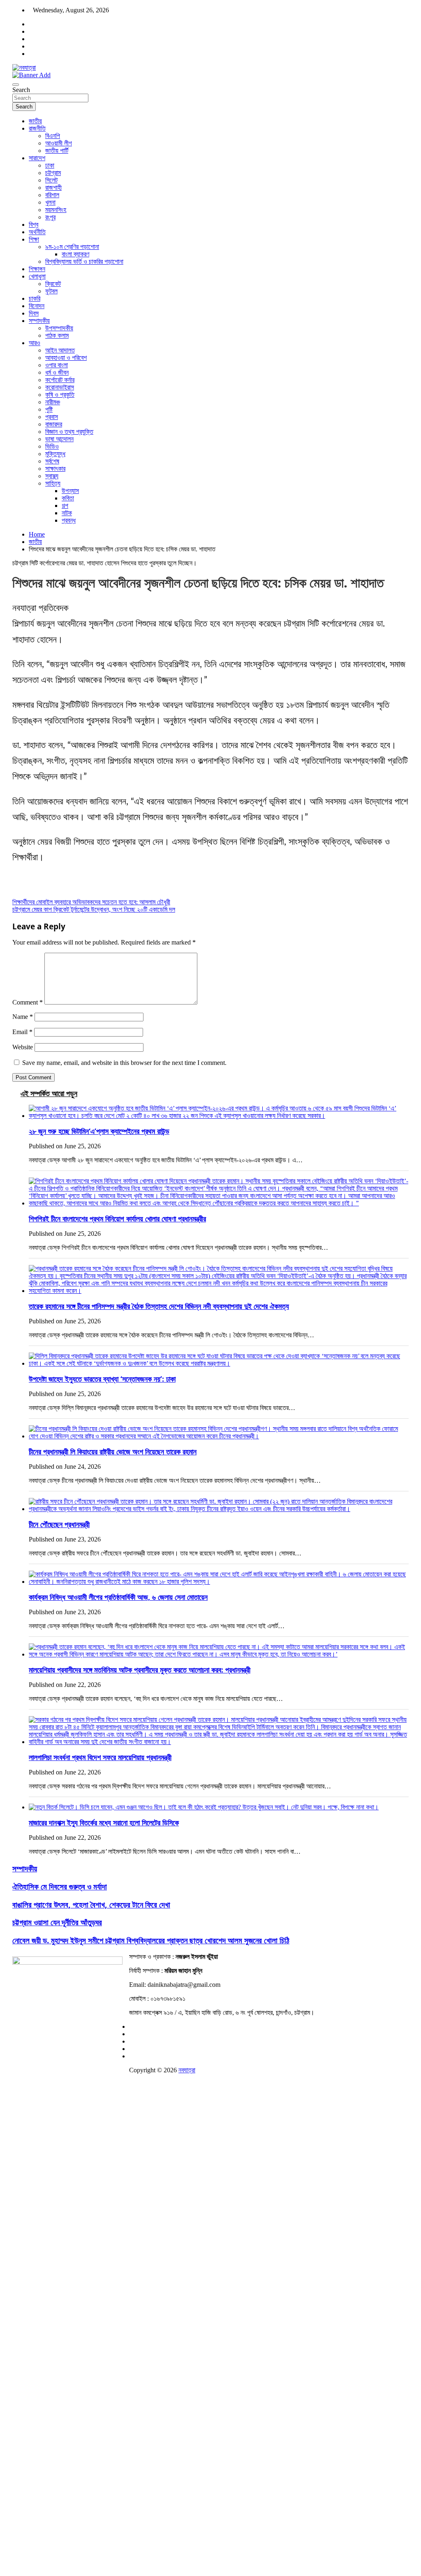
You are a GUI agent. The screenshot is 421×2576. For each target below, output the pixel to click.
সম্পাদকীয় (39, 321)
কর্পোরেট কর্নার (60, 380)
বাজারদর (54, 424)
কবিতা (68, 498)
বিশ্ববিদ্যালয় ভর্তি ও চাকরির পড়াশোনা (84, 262)
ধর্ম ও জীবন (57, 372)
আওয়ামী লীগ (59, 143)
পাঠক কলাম (57, 335)
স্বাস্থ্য (52, 476)
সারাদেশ (37, 158)
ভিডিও (52, 446)
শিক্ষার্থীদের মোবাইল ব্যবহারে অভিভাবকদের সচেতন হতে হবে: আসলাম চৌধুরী (91, 902)
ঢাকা (50, 165)
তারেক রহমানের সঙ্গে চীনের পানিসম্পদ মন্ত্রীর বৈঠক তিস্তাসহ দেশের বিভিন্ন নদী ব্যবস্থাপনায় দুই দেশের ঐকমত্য (159, 1306)
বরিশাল (52, 195)
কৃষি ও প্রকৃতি (60, 395)
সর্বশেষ (52, 461)
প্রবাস (52, 417)
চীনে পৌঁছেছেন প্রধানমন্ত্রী (59, 1524)
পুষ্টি (49, 409)
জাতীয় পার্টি (57, 151)
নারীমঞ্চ (53, 402)
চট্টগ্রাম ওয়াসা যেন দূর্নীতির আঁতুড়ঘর (57, 1922)
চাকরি (35, 298)
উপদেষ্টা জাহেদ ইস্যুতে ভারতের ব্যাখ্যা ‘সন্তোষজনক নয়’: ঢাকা (102, 1379)
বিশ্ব (34, 225)
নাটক (67, 513)
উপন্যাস (70, 491)
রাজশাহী (53, 188)
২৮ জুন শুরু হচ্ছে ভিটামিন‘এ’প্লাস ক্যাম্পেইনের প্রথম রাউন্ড (99, 1131)
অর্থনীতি (37, 232)
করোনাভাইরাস (60, 387)
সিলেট (51, 180)
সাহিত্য (53, 483)
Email (22, 1032)
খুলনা (50, 202)
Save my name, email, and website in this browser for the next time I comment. (124, 1063)
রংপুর (50, 217)
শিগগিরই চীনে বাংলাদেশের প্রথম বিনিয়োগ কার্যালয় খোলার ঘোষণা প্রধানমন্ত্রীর (117, 1219)
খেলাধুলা (37, 276)
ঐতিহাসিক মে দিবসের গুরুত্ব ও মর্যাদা (60, 1886)
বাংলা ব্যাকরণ (75, 254)
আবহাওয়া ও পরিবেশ (66, 358)
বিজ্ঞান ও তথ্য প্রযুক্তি (69, 432)
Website (23, 1047)
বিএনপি (53, 136)
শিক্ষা (34, 239)
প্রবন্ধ (69, 520)
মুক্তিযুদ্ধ (55, 454)
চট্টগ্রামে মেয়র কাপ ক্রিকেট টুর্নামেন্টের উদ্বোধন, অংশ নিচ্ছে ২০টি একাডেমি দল (94, 909)
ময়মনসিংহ (56, 210)
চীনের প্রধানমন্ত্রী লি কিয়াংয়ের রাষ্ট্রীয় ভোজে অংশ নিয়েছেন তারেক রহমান (113, 1452)
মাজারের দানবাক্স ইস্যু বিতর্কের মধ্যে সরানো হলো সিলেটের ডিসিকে (104, 1823)
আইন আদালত (60, 350)
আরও (35, 343)
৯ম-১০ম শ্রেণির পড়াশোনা (72, 247)
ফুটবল (51, 291)
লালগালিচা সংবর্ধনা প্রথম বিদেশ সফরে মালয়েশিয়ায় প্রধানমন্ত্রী (100, 1757)
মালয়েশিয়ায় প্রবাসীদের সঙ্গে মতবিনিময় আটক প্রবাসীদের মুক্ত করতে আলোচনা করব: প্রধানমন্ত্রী (140, 1670)
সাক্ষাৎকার (55, 469)
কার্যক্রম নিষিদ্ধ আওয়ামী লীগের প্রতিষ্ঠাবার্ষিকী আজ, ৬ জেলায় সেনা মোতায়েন (118, 1597)
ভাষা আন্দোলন (59, 439)
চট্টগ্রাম (53, 173)
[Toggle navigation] (16, 85)
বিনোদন (37, 306)
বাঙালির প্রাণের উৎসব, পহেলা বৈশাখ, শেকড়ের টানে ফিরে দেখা (91, 1904)
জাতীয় (35, 121)
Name (23, 1017)
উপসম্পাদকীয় (59, 328)
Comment (28, 1002)
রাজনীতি (37, 128)
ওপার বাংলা (57, 365)
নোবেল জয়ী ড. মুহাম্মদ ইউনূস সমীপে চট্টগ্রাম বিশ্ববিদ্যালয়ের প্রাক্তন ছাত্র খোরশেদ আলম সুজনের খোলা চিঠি (151, 1940)
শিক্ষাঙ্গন (37, 269)
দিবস (34, 313)
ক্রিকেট (53, 284)
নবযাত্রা (187, 2070)
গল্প (65, 506)
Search (21, 90)
